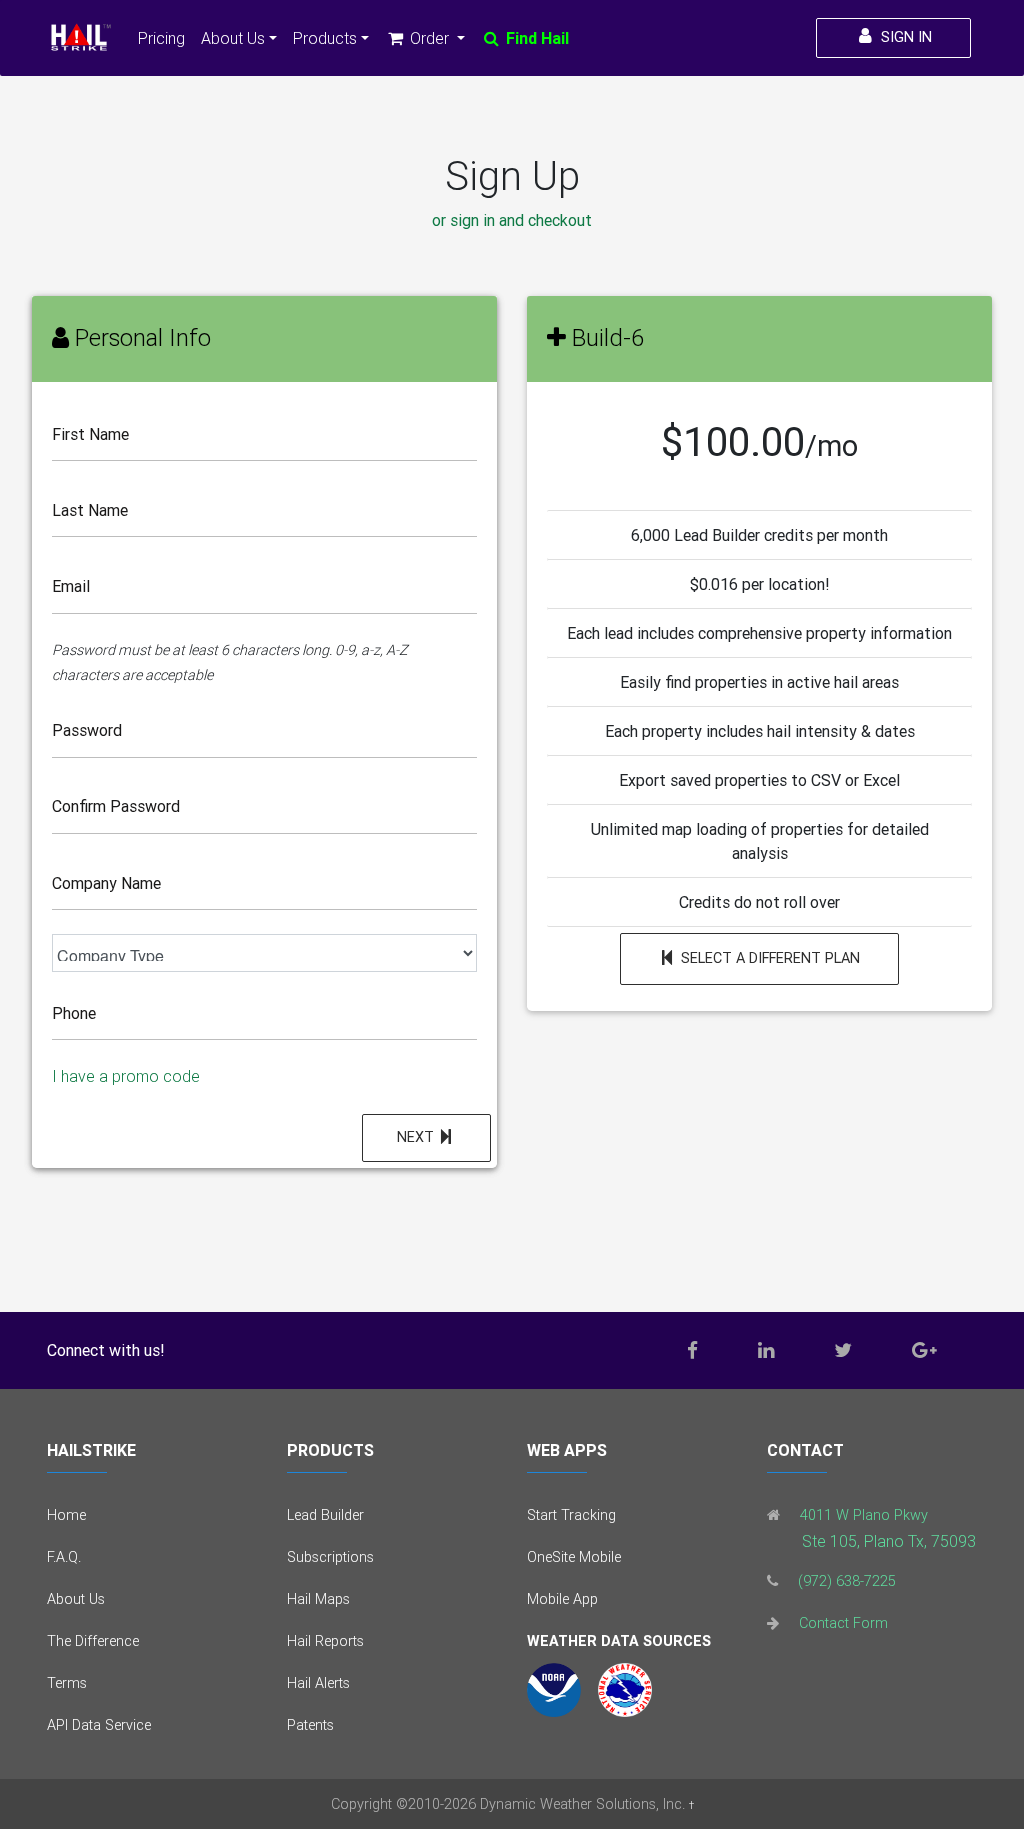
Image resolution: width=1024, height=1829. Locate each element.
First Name (90, 434)
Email (71, 586)
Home (66, 1515)
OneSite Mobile (574, 1557)
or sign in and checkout (512, 220)
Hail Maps (318, 1599)
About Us (76, 1599)
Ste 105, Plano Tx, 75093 (889, 1541)
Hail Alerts (318, 1683)
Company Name (106, 883)
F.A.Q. (64, 1557)
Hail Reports (325, 1641)
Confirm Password (116, 806)
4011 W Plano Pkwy (864, 1515)
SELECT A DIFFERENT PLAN (768, 958)
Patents (310, 1725)
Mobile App (562, 1599)
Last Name (90, 510)
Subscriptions (330, 1557)
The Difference (93, 1641)
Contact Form (843, 1623)
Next (417, 1137)
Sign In (904, 37)
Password (87, 730)
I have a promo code (126, 1076)
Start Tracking (571, 1515)
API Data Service (99, 1725)
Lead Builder (325, 1515)
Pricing (161, 38)
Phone (74, 1013)
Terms (67, 1683)
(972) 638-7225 (847, 1581)
